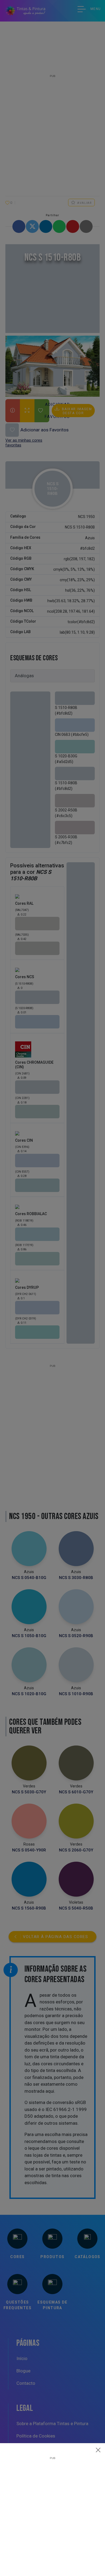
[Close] (98, 2450)
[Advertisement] (52, 2512)
